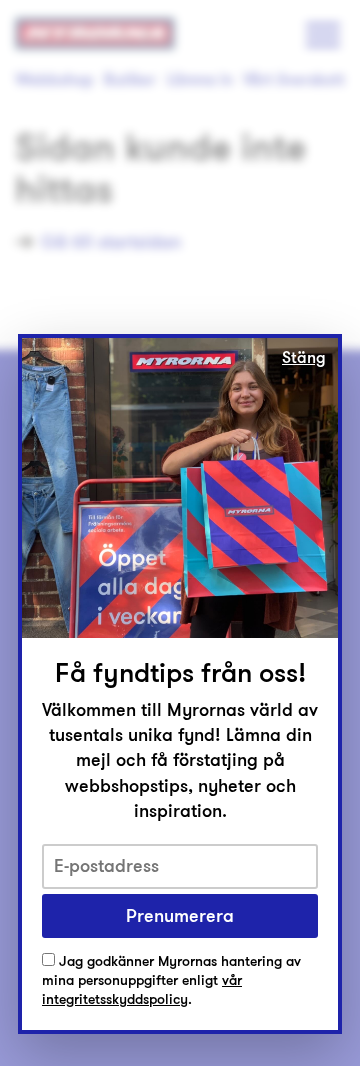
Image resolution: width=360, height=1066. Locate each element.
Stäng (304, 358)
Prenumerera (180, 916)
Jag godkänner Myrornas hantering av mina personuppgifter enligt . (171, 981)
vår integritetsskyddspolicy (142, 990)
